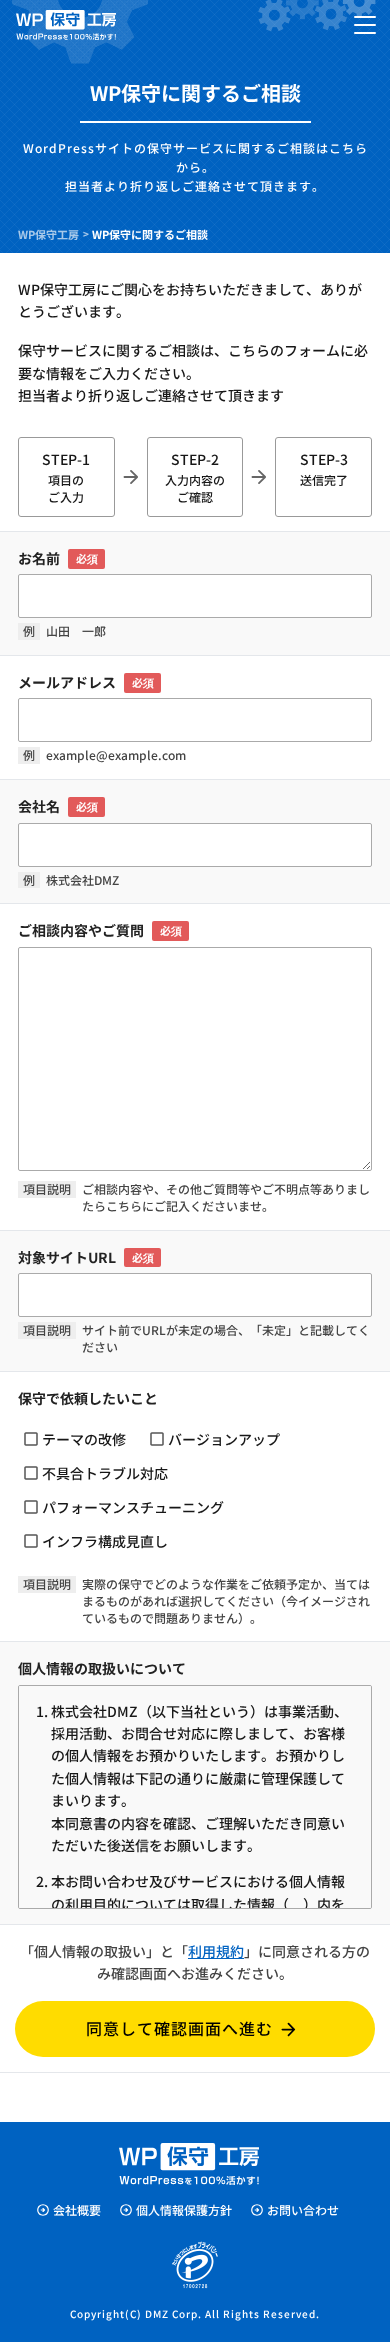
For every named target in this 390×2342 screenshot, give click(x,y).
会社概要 (77, 2209)
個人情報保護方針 (184, 2209)
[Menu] (365, 25)
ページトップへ (357, 2237)
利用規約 (216, 1951)
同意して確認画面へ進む (179, 2028)
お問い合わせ (303, 2209)
